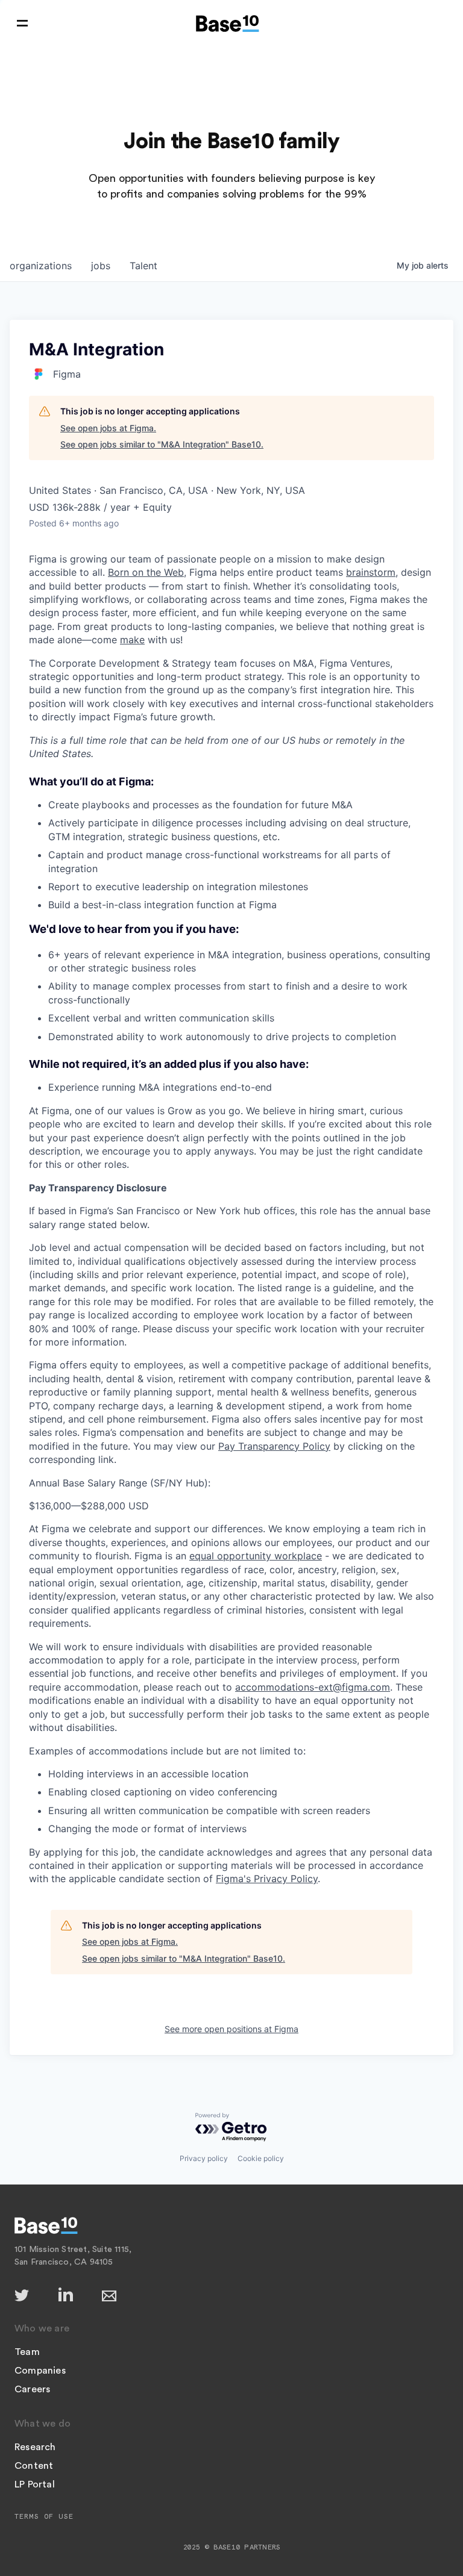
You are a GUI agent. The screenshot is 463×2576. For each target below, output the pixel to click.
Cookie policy (261, 2158)
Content (34, 2466)
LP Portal (35, 2484)
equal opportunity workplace (256, 1556)
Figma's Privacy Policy (267, 1879)
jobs (101, 266)
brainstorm (371, 572)
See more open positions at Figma (231, 2029)
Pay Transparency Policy (274, 1446)
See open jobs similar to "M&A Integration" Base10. (162, 444)
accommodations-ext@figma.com (313, 1687)
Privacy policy (204, 2158)
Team (27, 2352)
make (132, 640)
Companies (40, 2371)
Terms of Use (44, 2516)
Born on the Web (146, 572)
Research (35, 2447)
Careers (32, 2389)
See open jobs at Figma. (108, 428)
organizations (41, 266)
